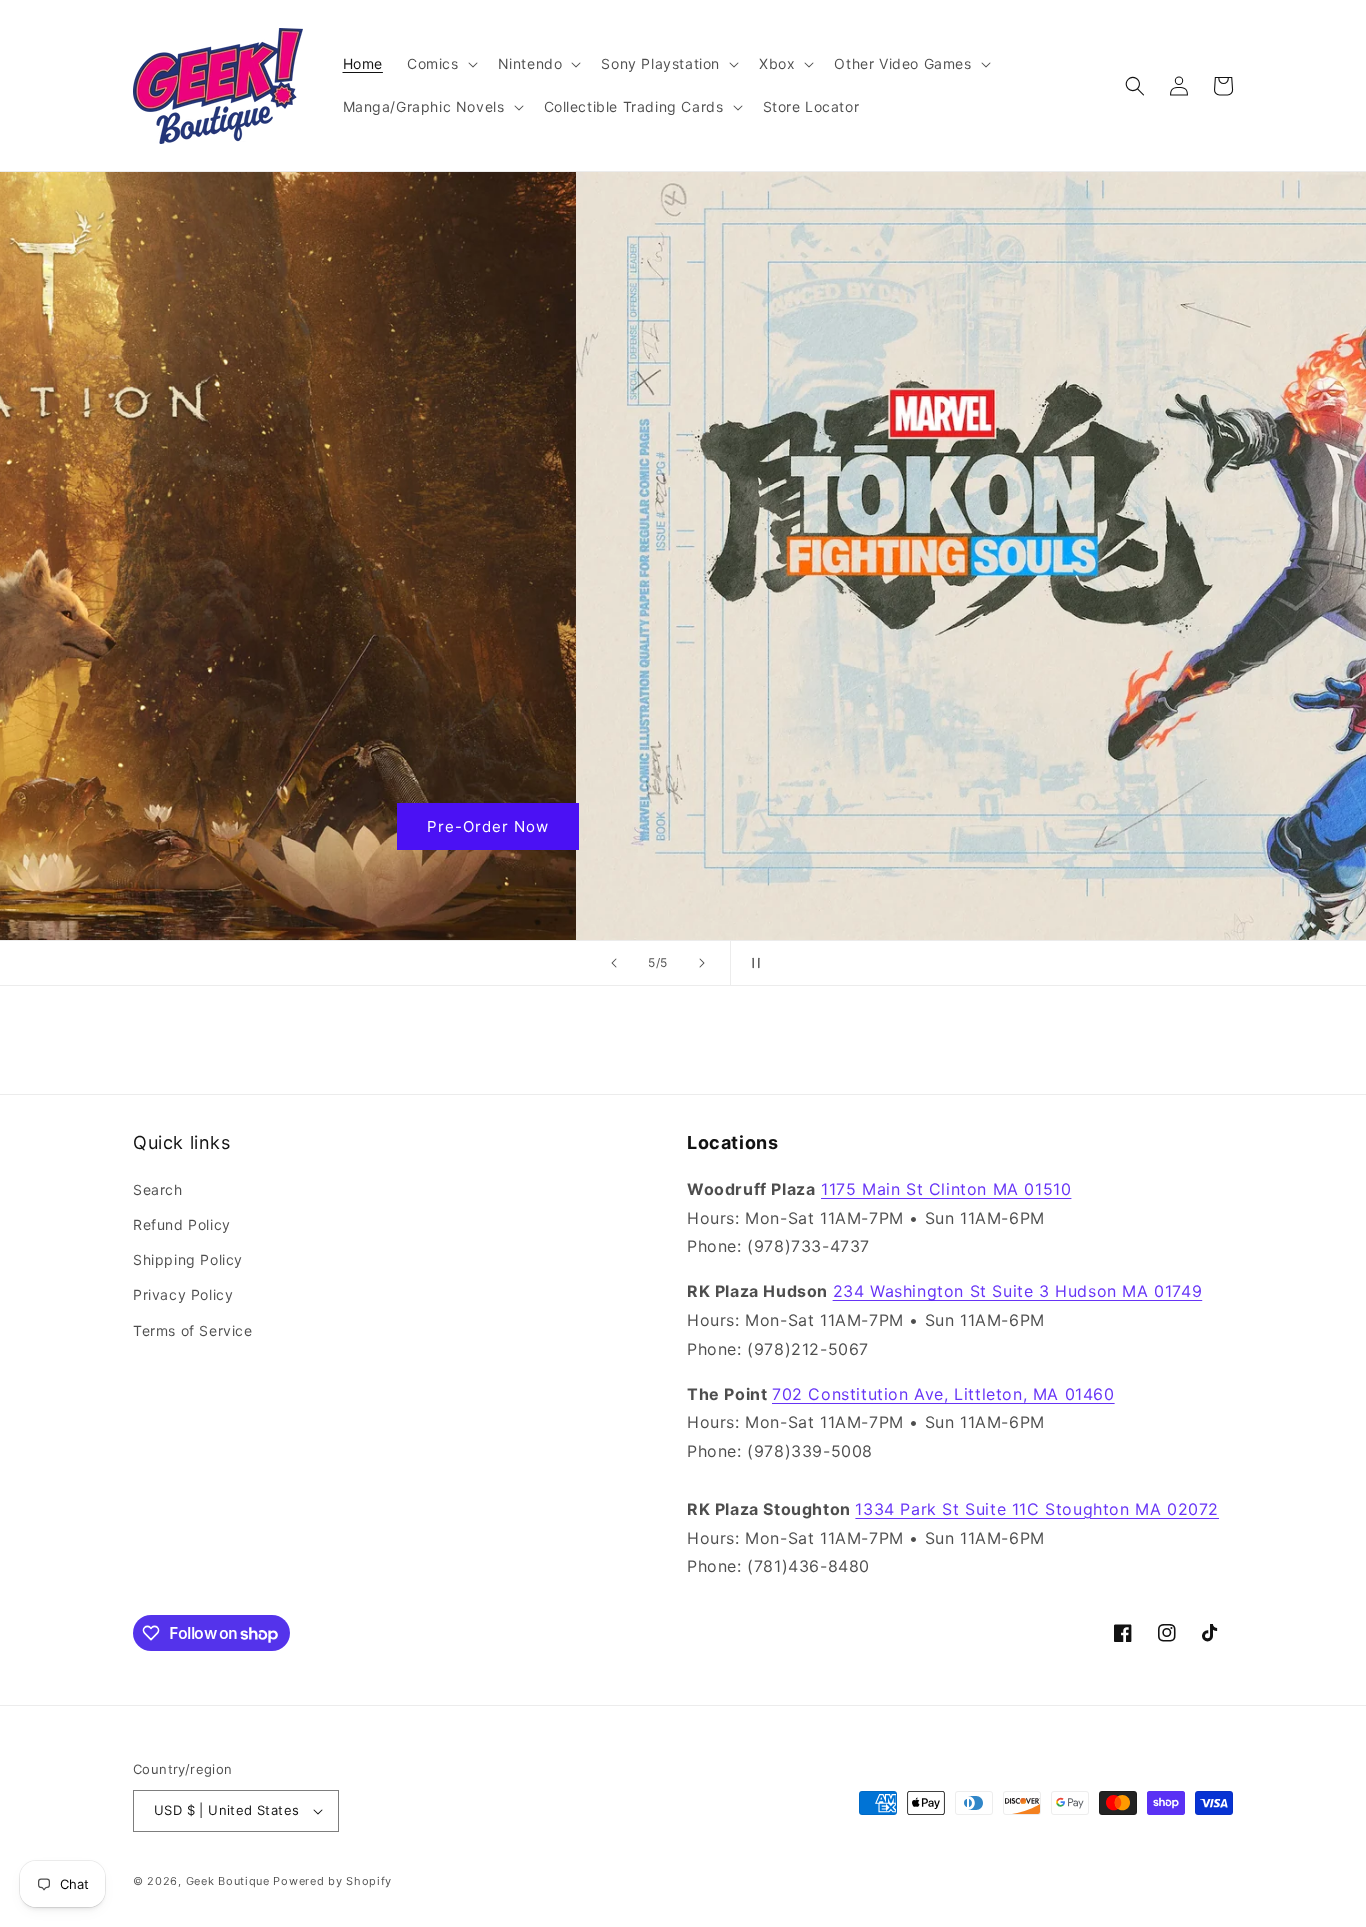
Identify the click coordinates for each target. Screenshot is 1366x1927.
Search (158, 1189)
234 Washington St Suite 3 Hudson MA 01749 (1018, 1291)
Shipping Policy (188, 1259)
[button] (440, 64)
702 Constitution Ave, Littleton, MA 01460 (943, 1394)
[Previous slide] (614, 963)
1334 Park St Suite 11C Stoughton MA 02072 (1037, 1509)
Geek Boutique (228, 1881)
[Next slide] (702, 963)
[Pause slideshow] (752, 963)
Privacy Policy (183, 1294)
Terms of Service (193, 1330)
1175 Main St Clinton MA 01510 (946, 1189)
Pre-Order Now (683, 826)
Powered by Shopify (332, 1881)
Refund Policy (182, 1224)
